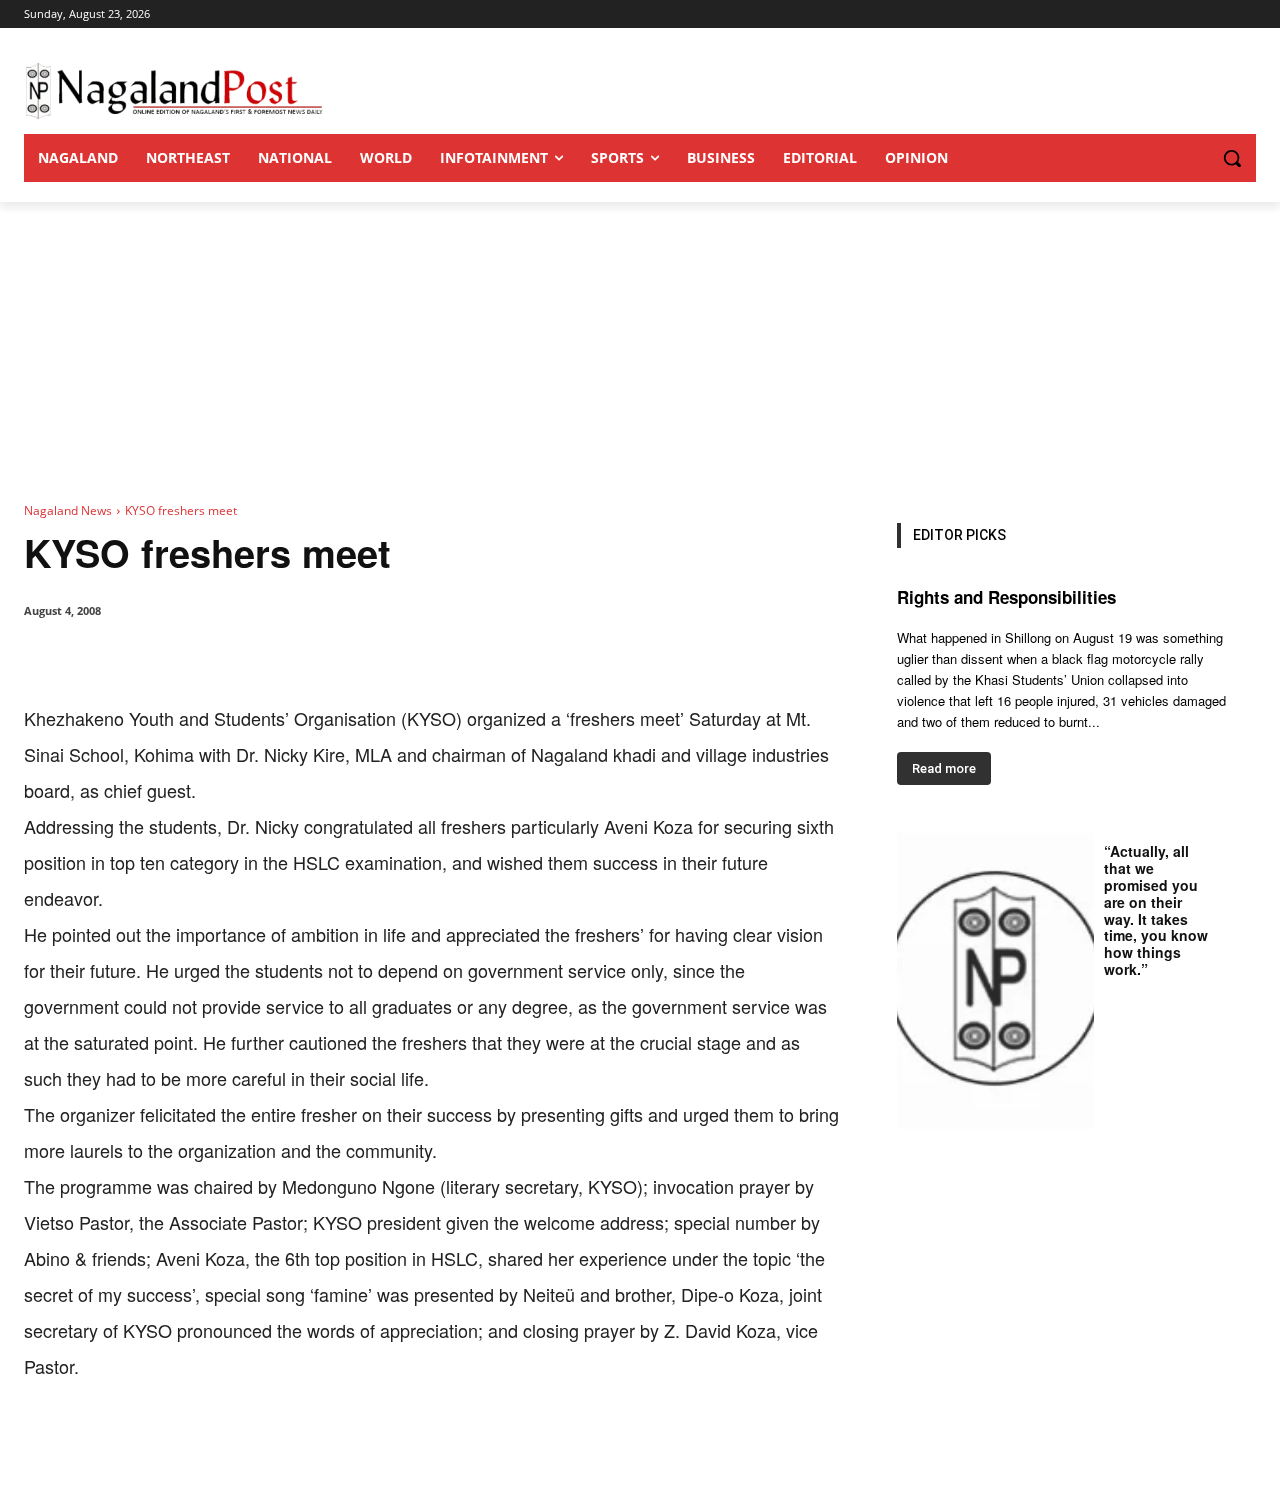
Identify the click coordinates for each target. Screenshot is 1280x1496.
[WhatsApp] (254, 1446)
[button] (1192, 158)
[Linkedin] (300, 1446)
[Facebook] (162, 1446)
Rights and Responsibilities (1006, 597)
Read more (944, 768)
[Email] (346, 1446)
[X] (208, 1446)
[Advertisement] (640, 352)
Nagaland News (68, 510)
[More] (439, 1446)
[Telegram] (392, 1446)
